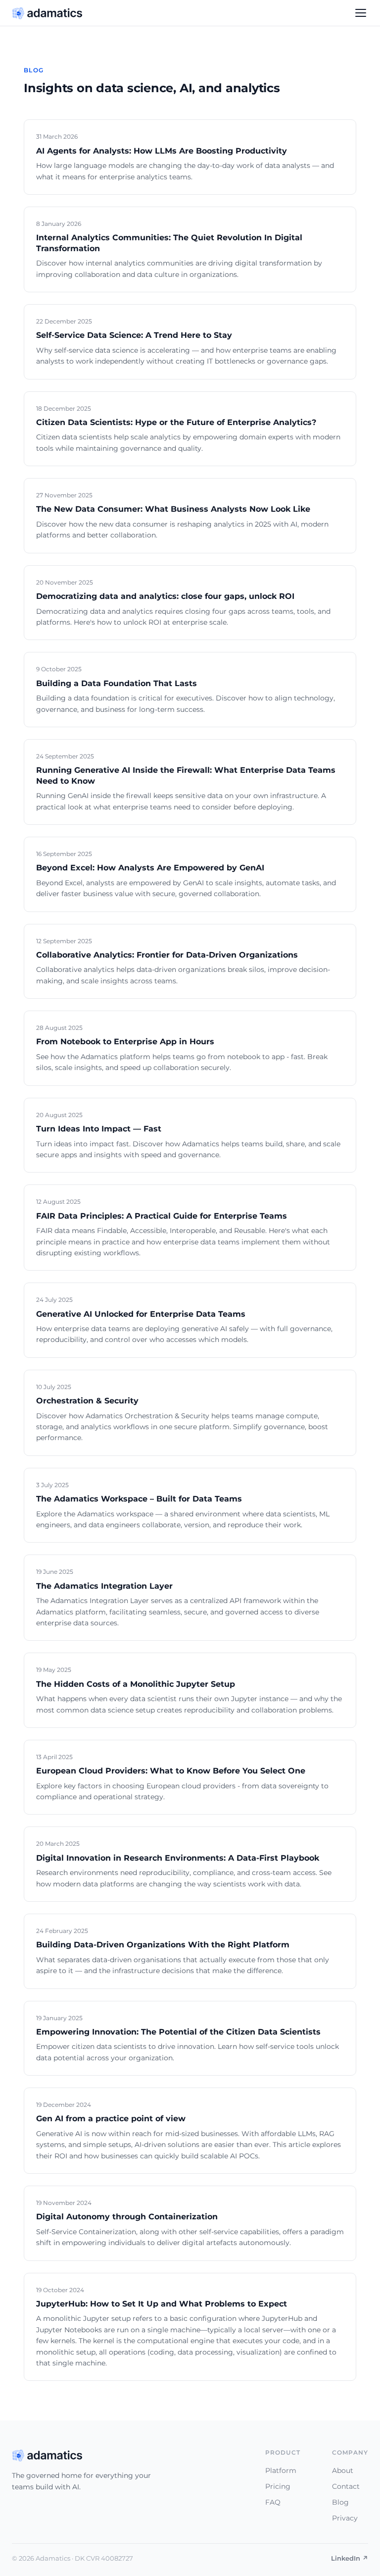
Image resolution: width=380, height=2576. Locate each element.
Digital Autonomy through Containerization (127, 2217)
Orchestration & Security (87, 1401)
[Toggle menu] (361, 13)
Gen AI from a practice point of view (111, 2119)
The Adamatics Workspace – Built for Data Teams (139, 1499)
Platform (281, 2470)
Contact (346, 2486)
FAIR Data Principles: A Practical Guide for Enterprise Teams (162, 1216)
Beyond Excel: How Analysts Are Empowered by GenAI (150, 868)
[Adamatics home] (47, 13)
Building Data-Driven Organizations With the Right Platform (163, 1945)
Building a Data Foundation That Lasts (117, 683)
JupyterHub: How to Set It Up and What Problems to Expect (162, 2304)
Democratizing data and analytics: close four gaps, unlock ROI (165, 596)
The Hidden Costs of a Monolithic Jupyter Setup (136, 1684)
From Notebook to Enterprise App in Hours (125, 1042)
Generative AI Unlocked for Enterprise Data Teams (141, 1314)
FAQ (273, 2502)
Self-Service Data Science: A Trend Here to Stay (134, 335)
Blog (340, 2502)
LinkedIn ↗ (350, 2558)
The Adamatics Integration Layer (104, 1586)
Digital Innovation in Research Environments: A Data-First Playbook (178, 1858)
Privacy (345, 2518)
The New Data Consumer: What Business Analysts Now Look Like (173, 509)
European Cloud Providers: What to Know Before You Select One (171, 1771)
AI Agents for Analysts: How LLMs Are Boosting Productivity (162, 151)
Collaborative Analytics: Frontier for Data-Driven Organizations (167, 955)
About (343, 2470)
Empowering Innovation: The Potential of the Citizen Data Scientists (178, 2032)
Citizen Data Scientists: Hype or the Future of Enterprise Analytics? (176, 422)
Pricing (278, 2486)
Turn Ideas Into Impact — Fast (99, 1129)
